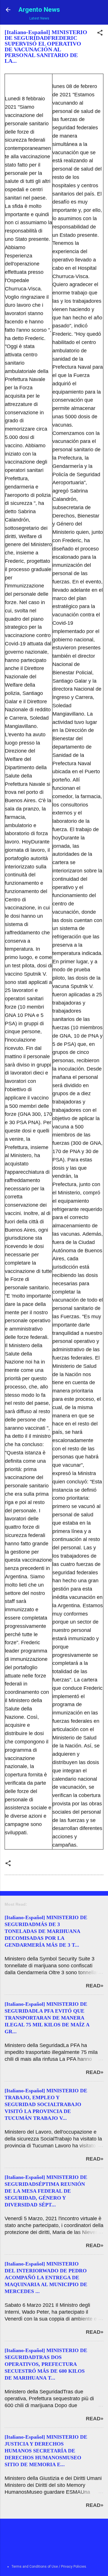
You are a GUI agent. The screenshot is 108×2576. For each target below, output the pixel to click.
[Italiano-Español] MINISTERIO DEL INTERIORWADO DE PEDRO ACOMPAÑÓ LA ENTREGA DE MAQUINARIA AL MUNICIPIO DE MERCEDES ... (46, 2278)
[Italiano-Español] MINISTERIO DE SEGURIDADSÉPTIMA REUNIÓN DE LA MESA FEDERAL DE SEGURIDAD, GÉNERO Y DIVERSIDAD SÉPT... (46, 2191)
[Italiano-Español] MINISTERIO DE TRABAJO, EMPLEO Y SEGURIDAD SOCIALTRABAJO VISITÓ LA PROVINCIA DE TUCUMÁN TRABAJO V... (46, 2104)
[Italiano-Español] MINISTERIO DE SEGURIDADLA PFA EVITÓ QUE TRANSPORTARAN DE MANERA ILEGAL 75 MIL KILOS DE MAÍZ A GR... (47, 2018)
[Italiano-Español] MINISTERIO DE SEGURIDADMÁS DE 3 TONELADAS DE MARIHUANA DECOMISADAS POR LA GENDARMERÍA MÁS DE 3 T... (46, 1931)
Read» (95, 1986)
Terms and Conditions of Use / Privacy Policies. (49, 2567)
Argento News (39, 9)
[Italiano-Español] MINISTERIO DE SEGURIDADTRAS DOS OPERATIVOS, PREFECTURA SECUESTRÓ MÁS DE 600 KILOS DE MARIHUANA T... (46, 2364)
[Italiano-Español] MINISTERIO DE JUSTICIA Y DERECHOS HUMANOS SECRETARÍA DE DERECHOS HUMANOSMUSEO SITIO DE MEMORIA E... (46, 2451)
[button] (100, 34)
